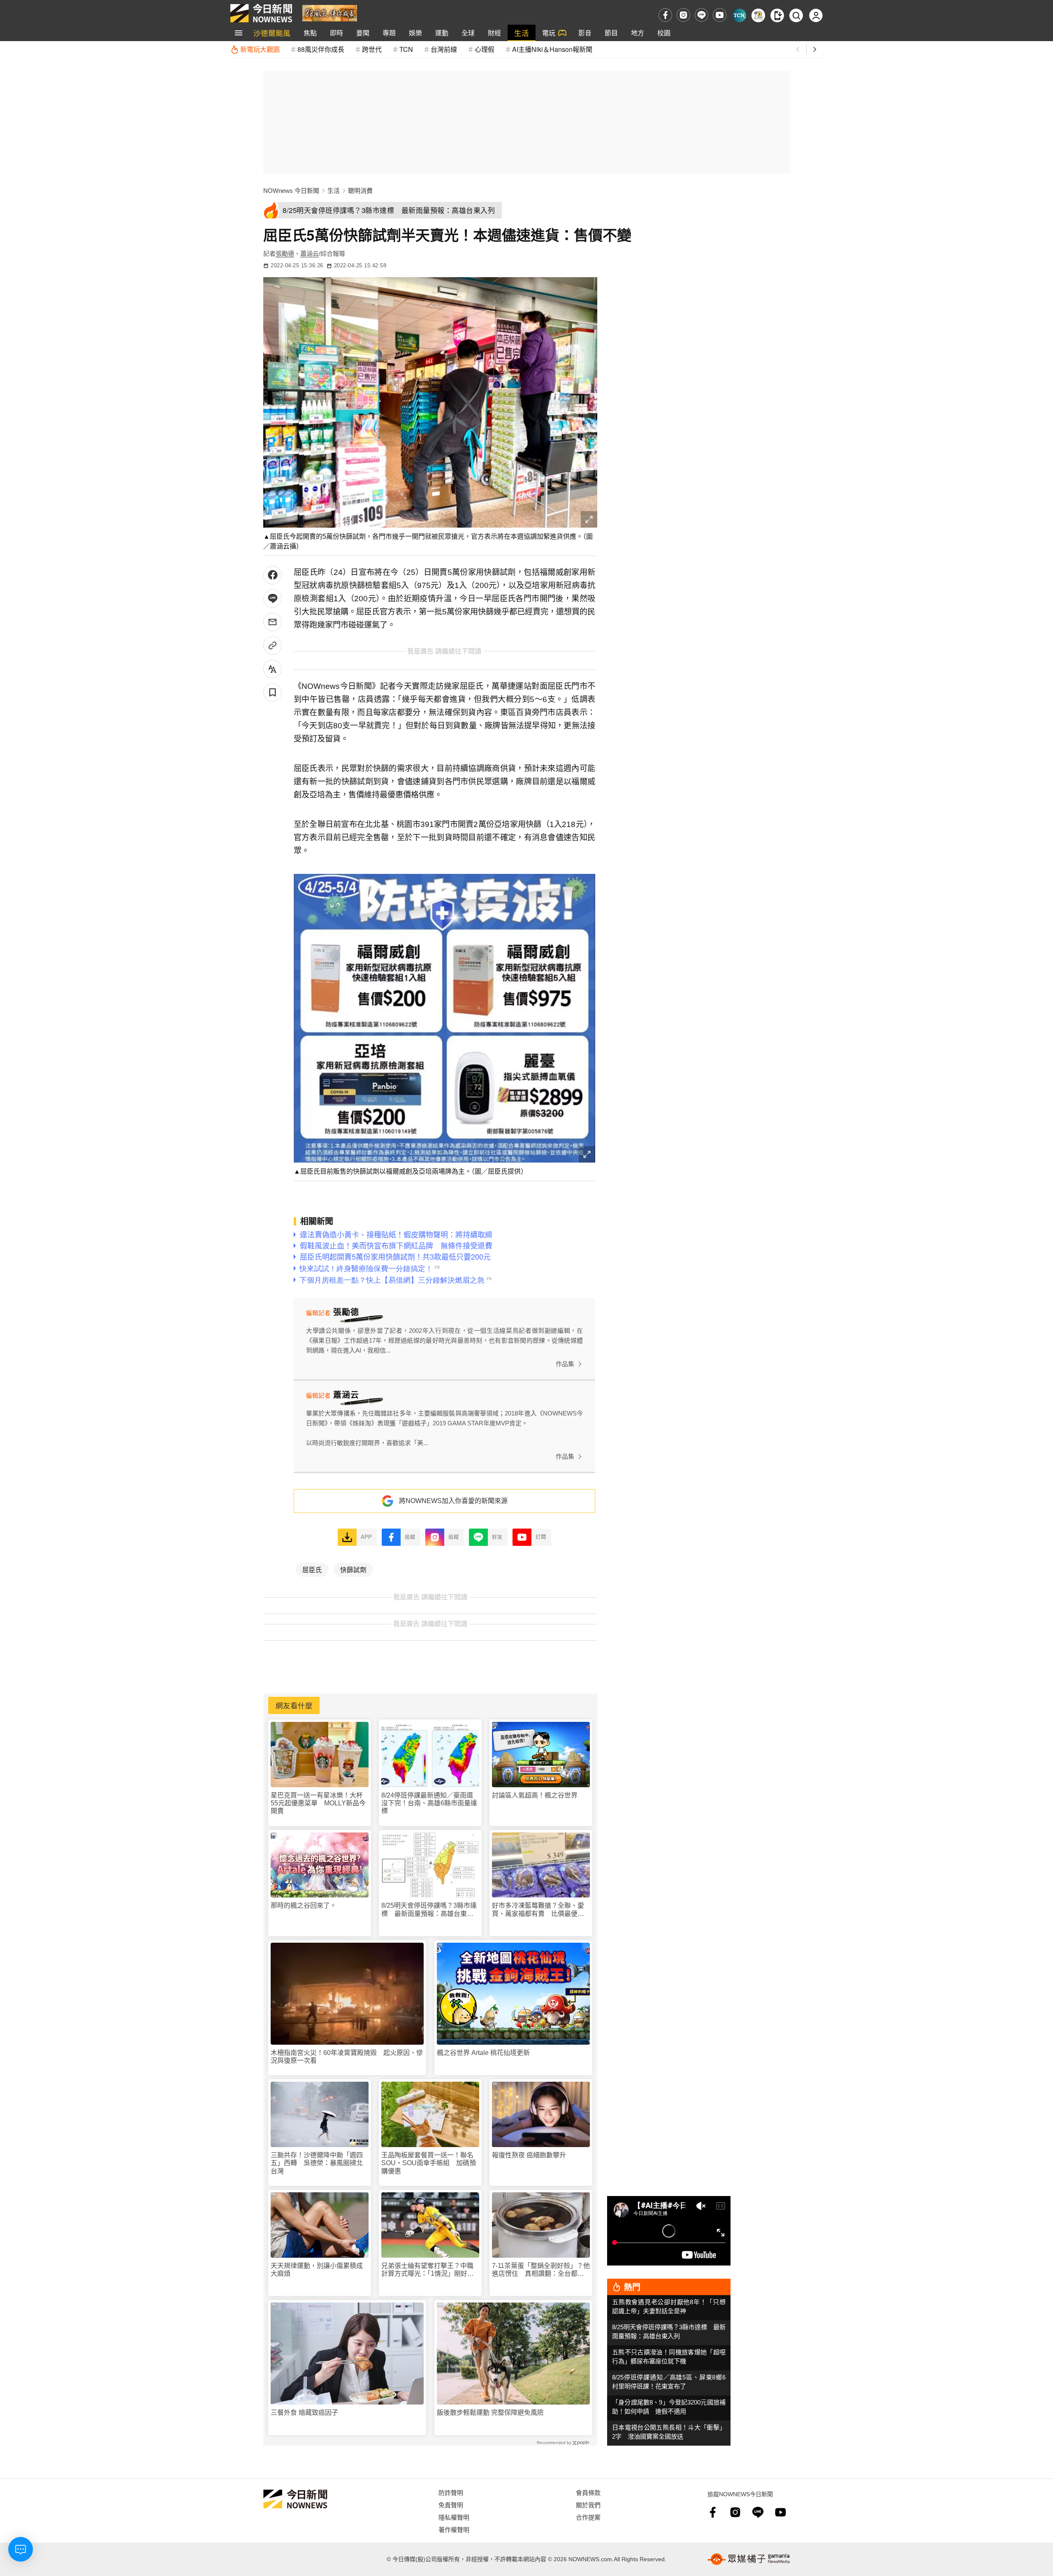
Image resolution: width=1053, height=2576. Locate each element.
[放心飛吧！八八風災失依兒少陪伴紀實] (330, 13)
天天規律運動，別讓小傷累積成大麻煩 (317, 2270)
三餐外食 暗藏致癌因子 (304, 2413)
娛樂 (415, 33)
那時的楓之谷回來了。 (304, 1905)
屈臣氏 (312, 1569)
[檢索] (796, 15)
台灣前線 (444, 49)
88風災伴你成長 (321, 49)
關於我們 (588, 2505)
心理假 (485, 49)
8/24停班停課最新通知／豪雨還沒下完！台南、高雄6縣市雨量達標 (429, 1803)
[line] (702, 15)
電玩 (549, 33)
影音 (585, 33)
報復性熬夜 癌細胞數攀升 (529, 2155)
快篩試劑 (353, 1569)
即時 (336, 33)
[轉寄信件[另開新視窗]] (273, 622)
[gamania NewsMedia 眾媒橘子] (749, 2559)
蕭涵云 (310, 254)
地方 (638, 33)
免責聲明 (451, 2505)
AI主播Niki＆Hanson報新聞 (552, 49)
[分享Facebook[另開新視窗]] (273, 575)
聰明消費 (360, 191)
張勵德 (285, 254)
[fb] (665, 15)
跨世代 (372, 49)
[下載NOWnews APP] (777, 15)
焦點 (310, 33)
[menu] (239, 33)
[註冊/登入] (816, 15)
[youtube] (720, 15)
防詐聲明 (451, 2492)
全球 (468, 33)
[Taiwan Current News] (739, 15)
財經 (494, 33)
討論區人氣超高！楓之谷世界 (535, 1795)
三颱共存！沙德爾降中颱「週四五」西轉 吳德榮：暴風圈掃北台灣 (317, 2163)
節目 (611, 33)
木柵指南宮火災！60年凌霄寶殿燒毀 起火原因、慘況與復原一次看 (347, 2057)
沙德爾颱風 (272, 33)
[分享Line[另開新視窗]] (273, 599)
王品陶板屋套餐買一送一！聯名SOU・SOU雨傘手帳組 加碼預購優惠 (429, 2163)
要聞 (363, 33)
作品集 (565, 1364)
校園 (664, 33)
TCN (406, 49)
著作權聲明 (454, 2529)
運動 (442, 33)
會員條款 (588, 2492)
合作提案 (588, 2517)
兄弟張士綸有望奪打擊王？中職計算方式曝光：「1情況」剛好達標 (428, 2270)
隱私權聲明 (454, 2517)
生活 (522, 33)
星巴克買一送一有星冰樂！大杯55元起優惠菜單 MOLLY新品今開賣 (318, 1803)
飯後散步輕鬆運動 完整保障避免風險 (490, 2413)
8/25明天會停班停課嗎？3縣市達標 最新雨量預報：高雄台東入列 (429, 1910)
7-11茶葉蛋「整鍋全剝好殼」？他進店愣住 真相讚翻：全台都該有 (541, 2270)
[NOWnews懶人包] (758, 15)
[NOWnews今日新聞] (261, 13)
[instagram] (683, 15)
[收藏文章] (273, 692)
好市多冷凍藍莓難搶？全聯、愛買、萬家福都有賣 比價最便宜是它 (538, 1910)
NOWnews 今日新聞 (291, 191)
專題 (389, 33)
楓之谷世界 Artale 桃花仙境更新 (483, 2053)
